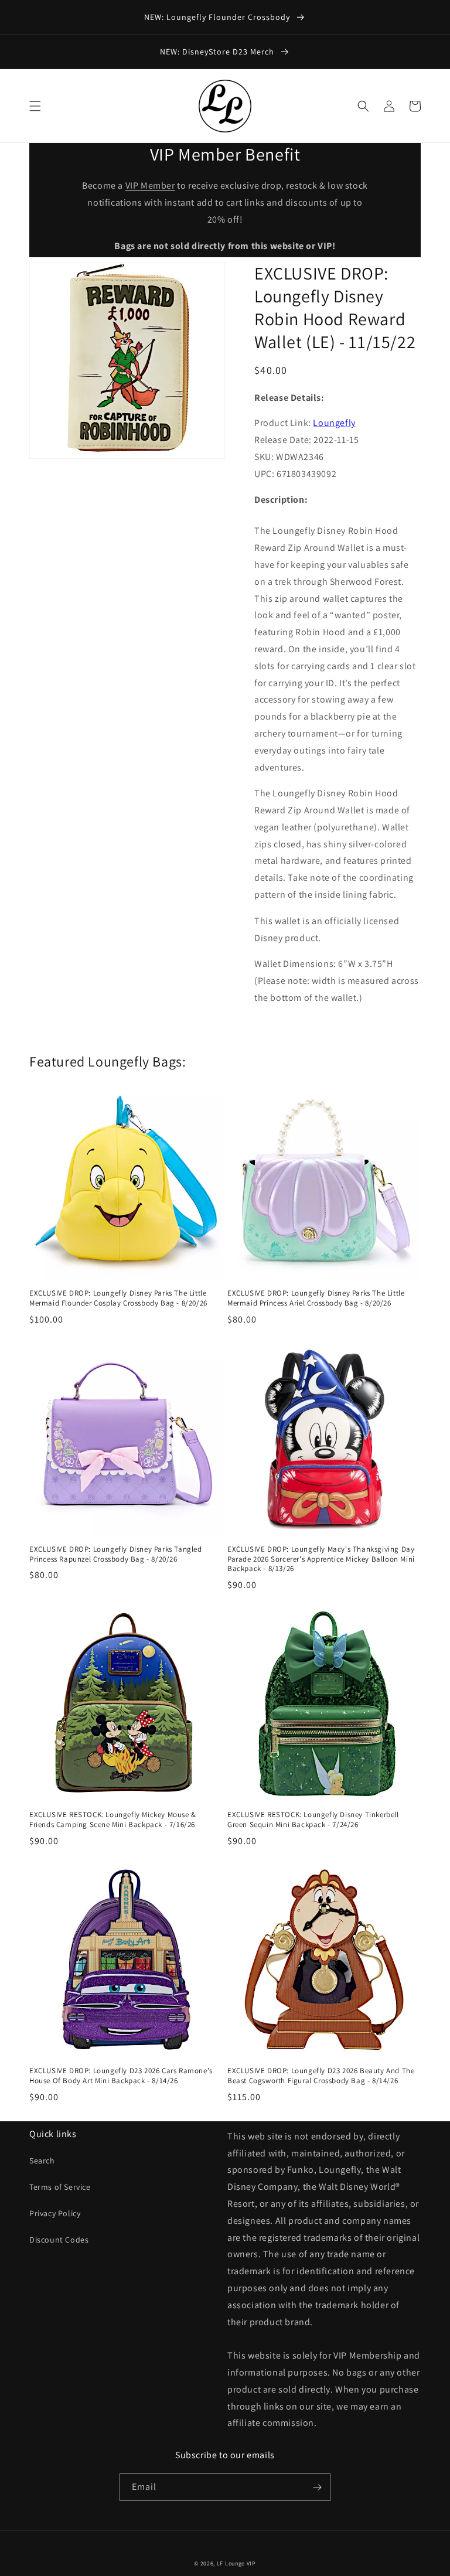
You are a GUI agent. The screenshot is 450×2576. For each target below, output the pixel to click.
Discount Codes (59, 2240)
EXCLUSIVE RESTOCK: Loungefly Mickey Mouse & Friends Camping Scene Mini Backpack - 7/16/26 (113, 1820)
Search (42, 2161)
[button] (35, 106)
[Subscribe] (317, 2487)
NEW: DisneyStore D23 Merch (218, 52)
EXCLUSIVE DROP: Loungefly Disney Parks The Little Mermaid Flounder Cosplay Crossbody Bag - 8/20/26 (118, 1298)
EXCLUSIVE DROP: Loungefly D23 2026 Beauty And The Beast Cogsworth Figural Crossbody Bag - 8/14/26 (321, 2076)
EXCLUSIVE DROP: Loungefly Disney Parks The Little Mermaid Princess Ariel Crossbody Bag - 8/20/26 (316, 1298)
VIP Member (150, 185)
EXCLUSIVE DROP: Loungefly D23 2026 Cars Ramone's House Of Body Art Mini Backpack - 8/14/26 (121, 2076)
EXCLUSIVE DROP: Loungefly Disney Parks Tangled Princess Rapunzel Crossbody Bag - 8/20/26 (116, 1554)
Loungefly (334, 423)
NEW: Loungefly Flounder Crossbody (218, 17)
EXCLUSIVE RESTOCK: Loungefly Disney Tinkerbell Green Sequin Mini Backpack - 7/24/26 (313, 1820)
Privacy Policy (55, 2213)
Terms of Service (60, 2187)
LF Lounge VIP (236, 2563)
